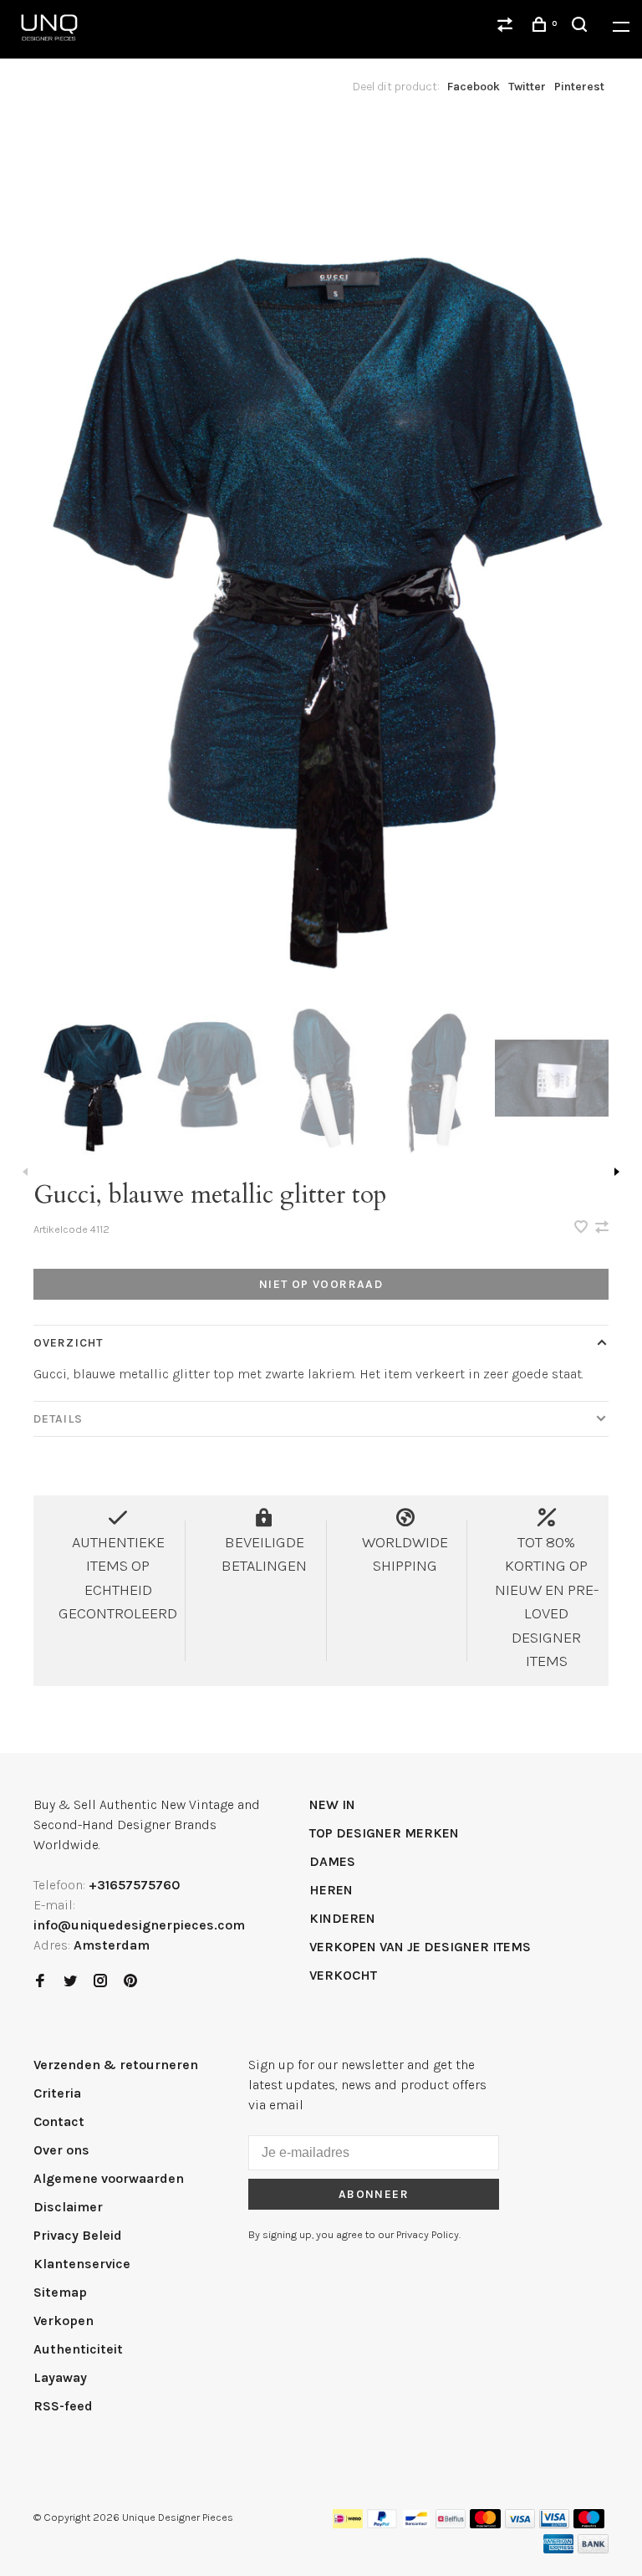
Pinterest (579, 87)
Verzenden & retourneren (116, 2065)
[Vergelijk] (507, 27)
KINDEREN (342, 1918)
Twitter (527, 87)
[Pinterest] (130, 1982)
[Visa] (520, 2524)
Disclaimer (68, 2207)
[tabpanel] (321, 557)
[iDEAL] (348, 2524)
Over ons (61, 2150)
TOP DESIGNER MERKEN (384, 1833)
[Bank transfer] (593, 2549)
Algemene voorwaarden (109, 2178)
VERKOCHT (343, 1975)
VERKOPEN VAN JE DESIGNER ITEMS (420, 1947)
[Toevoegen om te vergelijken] (602, 1228)
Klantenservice (82, 2264)
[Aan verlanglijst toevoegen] (583, 1228)
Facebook (474, 87)
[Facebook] (40, 1982)
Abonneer (374, 2194)
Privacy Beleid (78, 2235)
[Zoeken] (582, 27)
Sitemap (60, 2292)
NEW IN (332, 1804)
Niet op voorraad (321, 1284)
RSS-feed (63, 2406)
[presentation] (91, 1078)
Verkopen (64, 2320)
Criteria (57, 2093)
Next (617, 1172)
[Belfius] (451, 2524)
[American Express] (559, 2549)
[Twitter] (70, 1982)
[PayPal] (382, 2524)
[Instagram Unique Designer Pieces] (100, 1982)
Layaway (60, 2377)
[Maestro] (589, 2524)
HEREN (331, 1890)
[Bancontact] (416, 2524)
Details (58, 1419)
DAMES (332, 1861)
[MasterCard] (485, 2524)
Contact (59, 2121)
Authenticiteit (78, 2349)
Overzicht (68, 1343)
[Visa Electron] (554, 2524)
